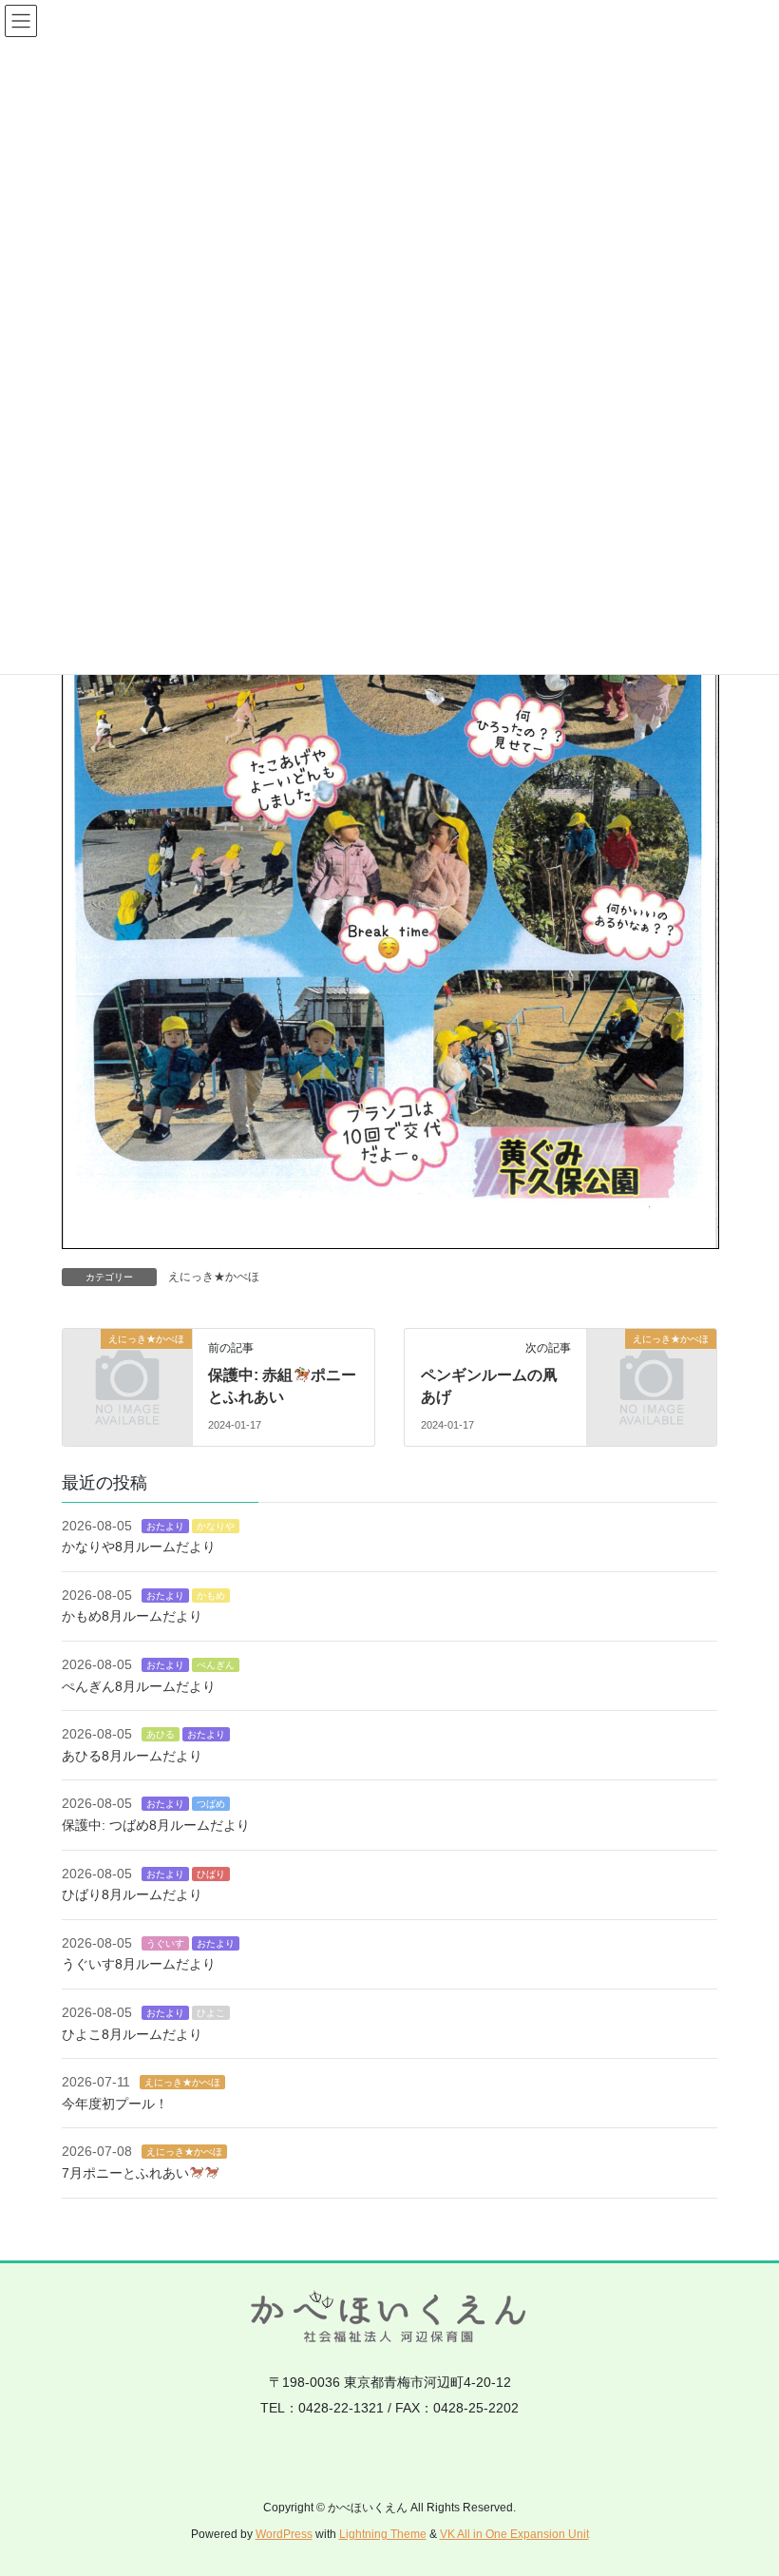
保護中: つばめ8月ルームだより (156, 1825)
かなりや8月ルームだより (139, 1547)
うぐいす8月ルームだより (139, 1964)
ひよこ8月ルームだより (132, 2034)
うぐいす (165, 1943)
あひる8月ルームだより (132, 1756)
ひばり (211, 1874)
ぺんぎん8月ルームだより (139, 1686)
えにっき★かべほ (214, 1277)
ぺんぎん (216, 1665)
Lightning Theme (383, 2534)
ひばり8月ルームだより (132, 1894)
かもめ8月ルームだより (132, 1616)
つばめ (211, 1804)
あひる (161, 1734)
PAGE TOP (743, 2482)
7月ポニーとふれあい (125, 2173)
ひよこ (211, 2013)
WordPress (284, 2534)
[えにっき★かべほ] (127, 1368)
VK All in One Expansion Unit (514, 2534)
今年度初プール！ (115, 2104)
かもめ (211, 1596)
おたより (165, 1526)
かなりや (216, 1526)
